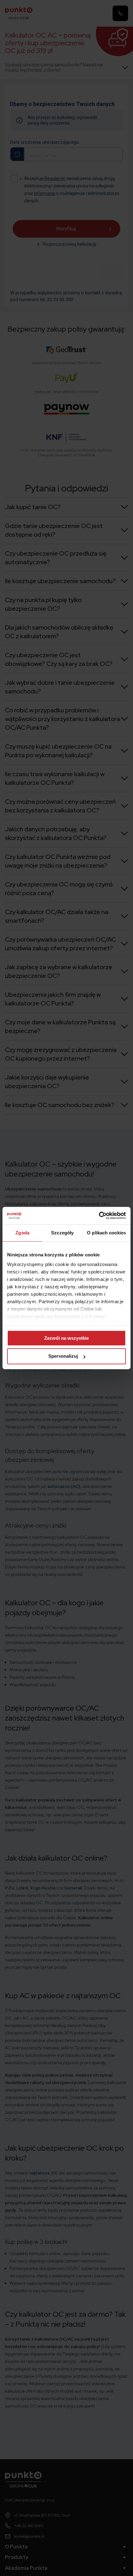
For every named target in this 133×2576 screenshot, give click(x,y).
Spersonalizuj (63, 1356)
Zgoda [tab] (22, 1233)
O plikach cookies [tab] (106, 1233)
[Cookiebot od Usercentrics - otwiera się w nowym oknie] (99, 1215)
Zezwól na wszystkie (66, 1338)
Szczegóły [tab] (62, 1233)
